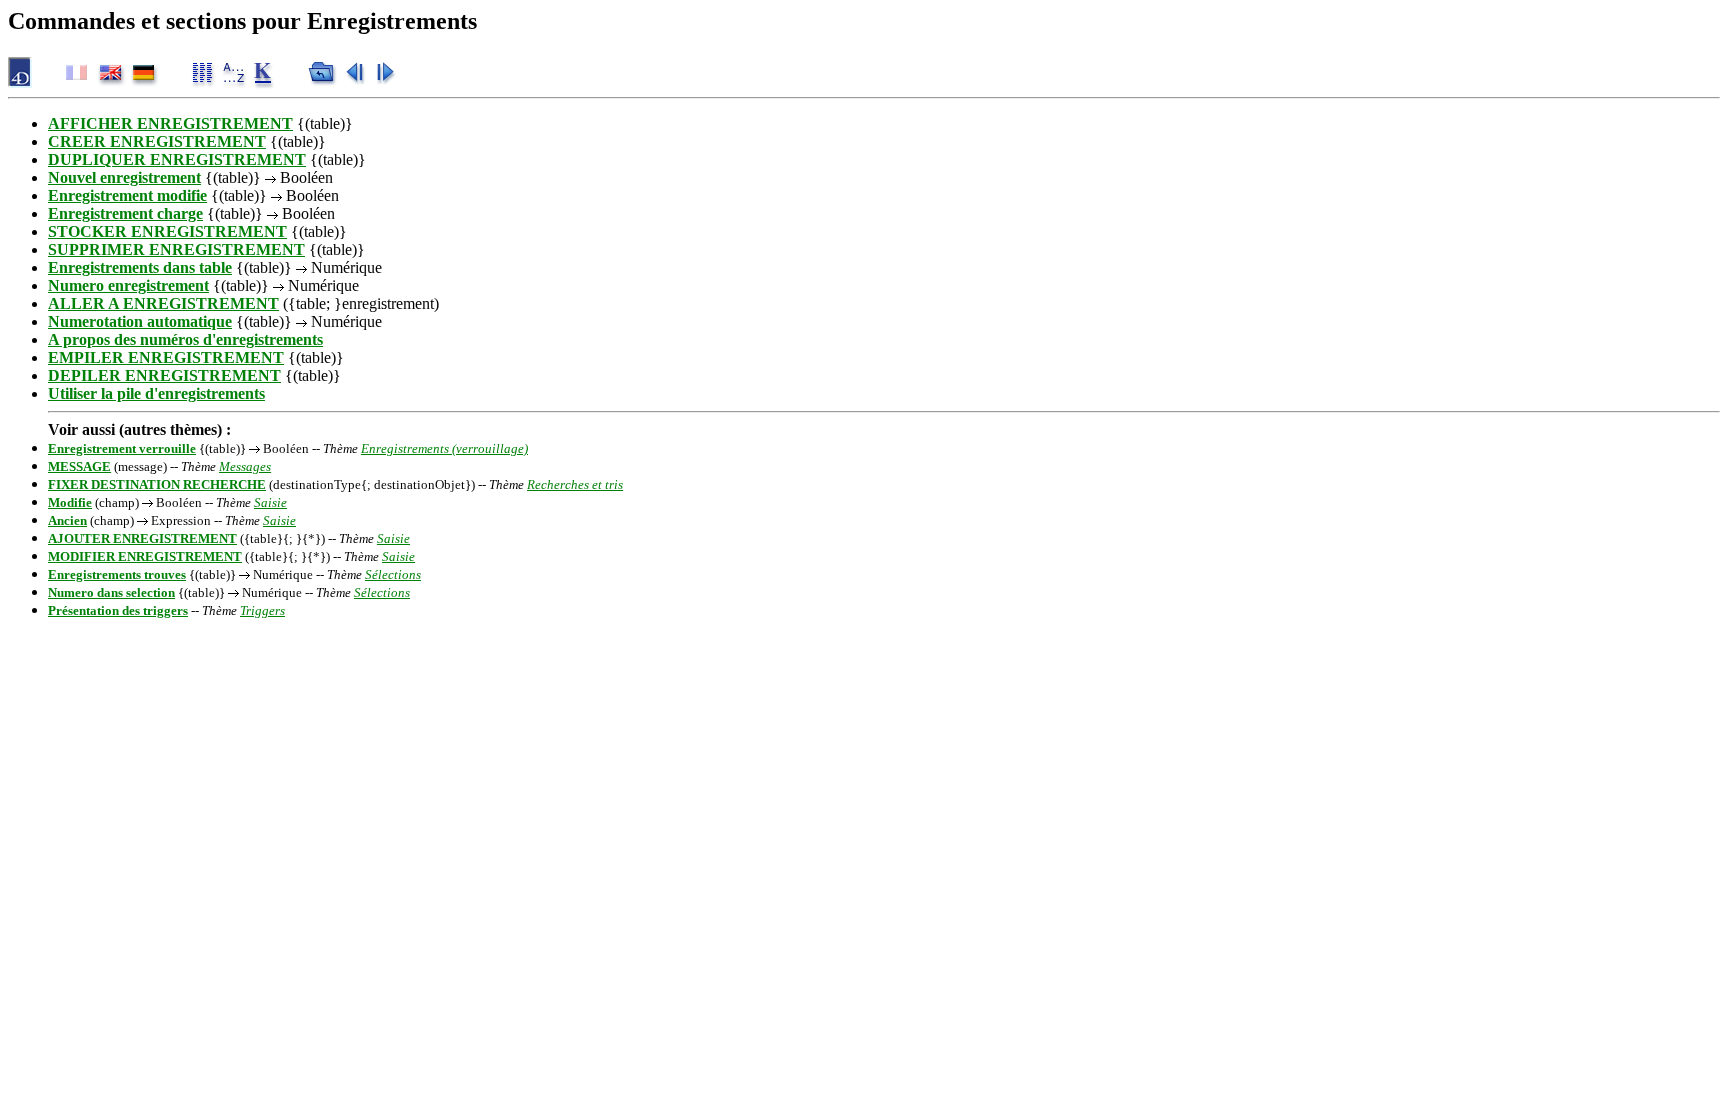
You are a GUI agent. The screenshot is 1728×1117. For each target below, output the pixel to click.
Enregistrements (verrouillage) (444, 448)
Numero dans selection (111, 592)
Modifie (70, 502)
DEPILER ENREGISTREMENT (164, 375)
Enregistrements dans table (140, 267)
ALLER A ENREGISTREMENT (163, 303)
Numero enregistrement (128, 285)
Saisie (270, 502)
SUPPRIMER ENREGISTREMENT (176, 249)
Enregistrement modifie (127, 195)
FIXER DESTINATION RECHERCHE (157, 484)
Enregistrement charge (125, 213)
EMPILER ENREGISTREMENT (166, 357)
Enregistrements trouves (117, 574)
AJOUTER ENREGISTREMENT (142, 538)
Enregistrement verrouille (122, 448)
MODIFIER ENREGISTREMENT (145, 556)
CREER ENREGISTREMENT (157, 141)
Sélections (393, 574)
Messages (245, 466)
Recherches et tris (575, 484)
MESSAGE (79, 466)
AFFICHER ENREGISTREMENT (170, 123)
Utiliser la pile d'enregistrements (156, 393)
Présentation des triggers (118, 610)
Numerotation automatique (140, 321)
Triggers (262, 610)
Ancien (67, 520)
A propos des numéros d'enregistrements (185, 339)
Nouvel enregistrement (124, 177)
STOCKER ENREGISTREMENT (167, 231)
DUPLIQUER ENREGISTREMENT (177, 159)
